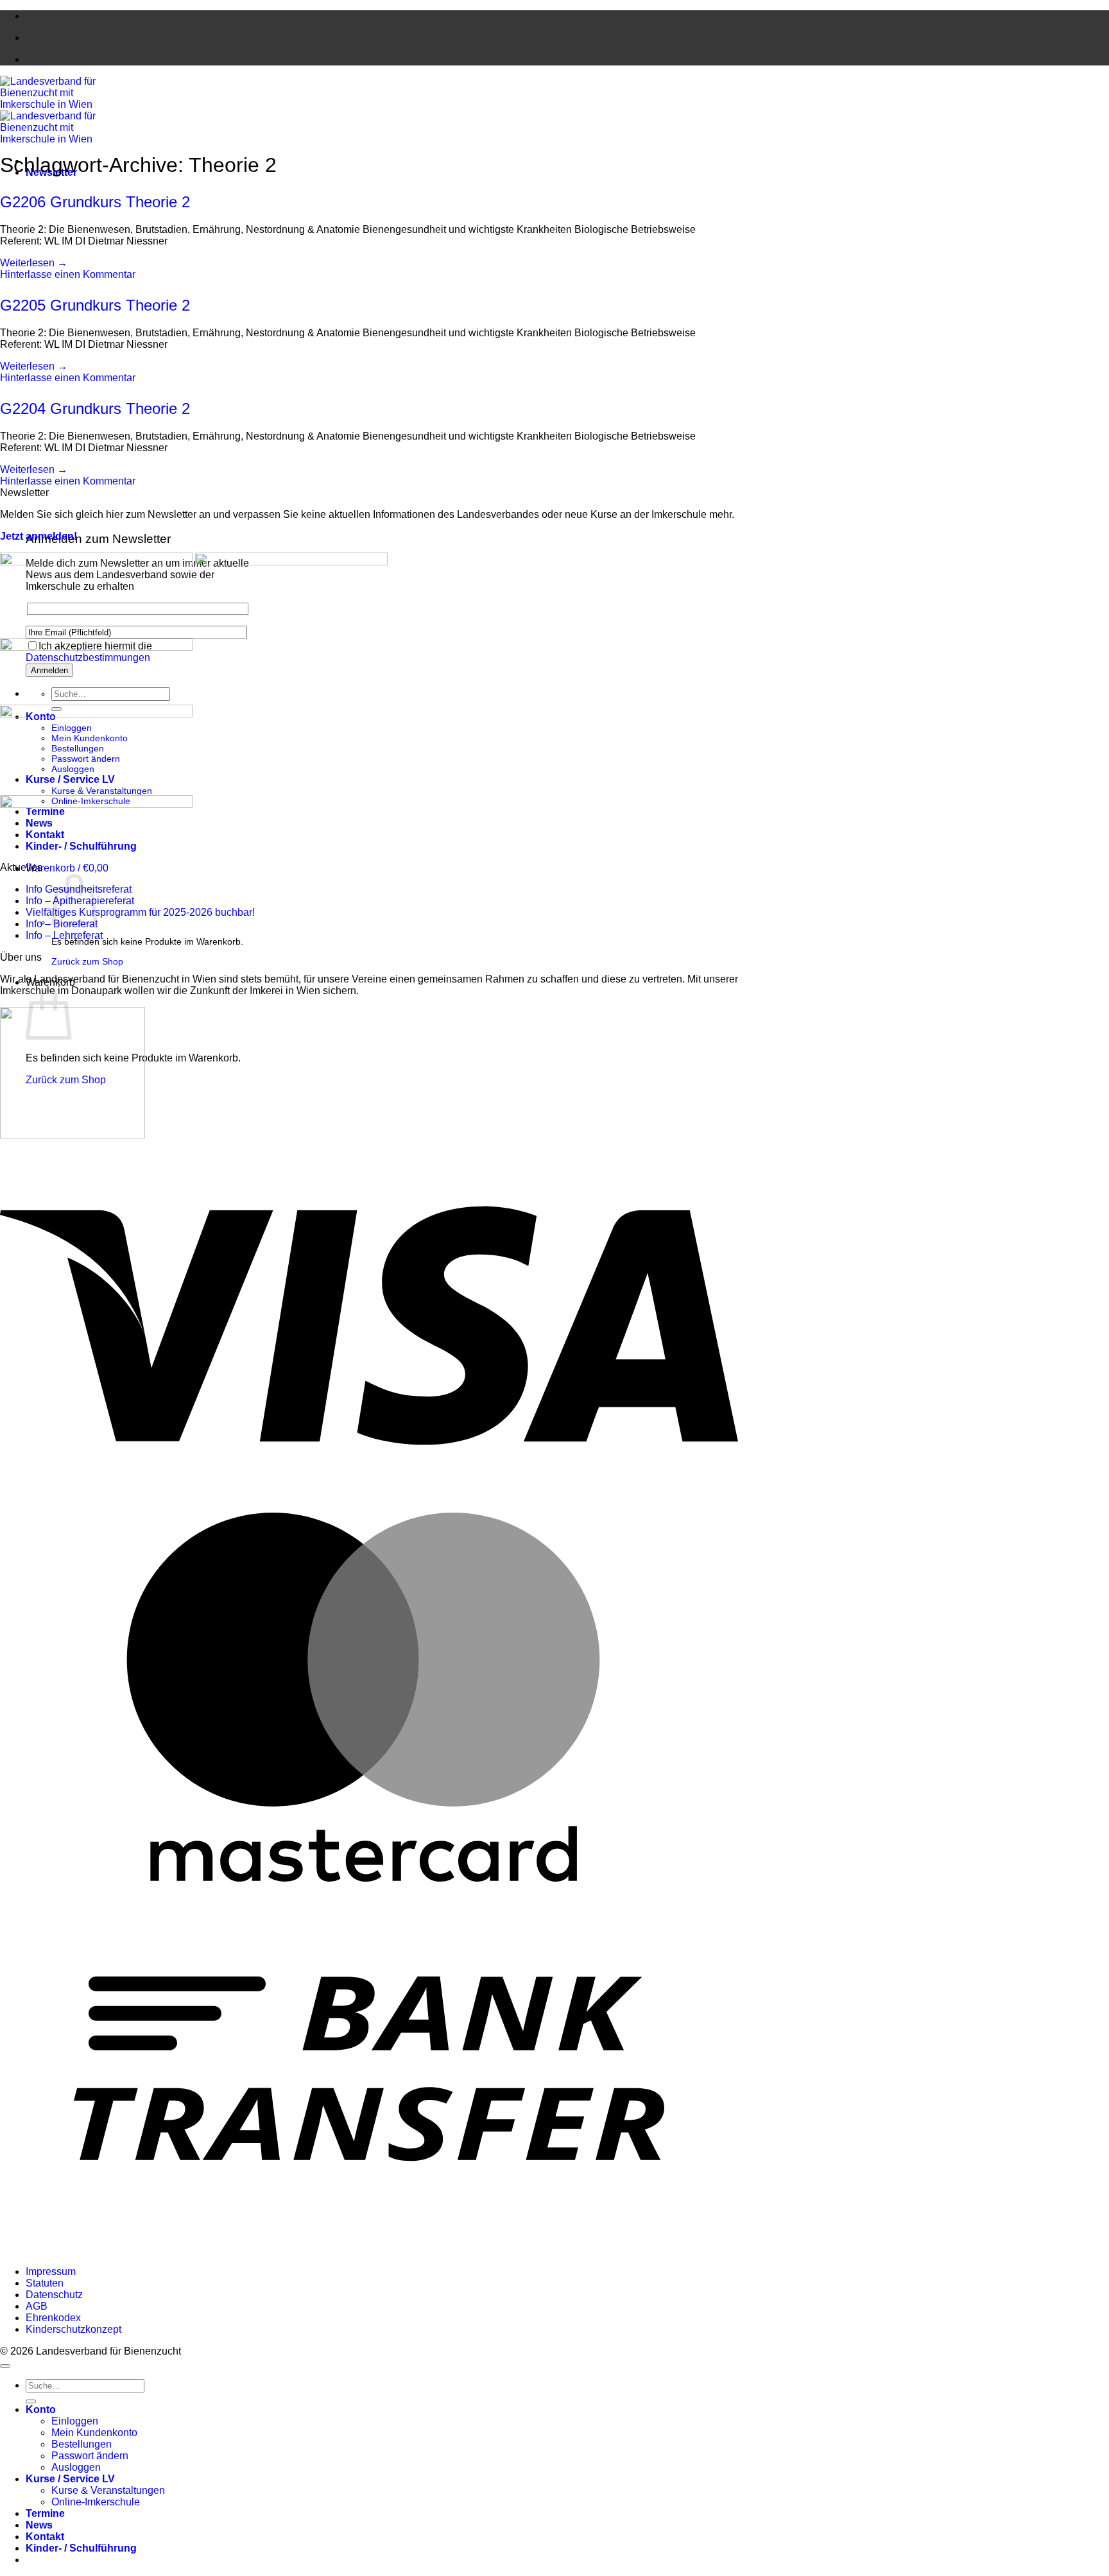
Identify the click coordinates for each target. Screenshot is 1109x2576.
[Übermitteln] (31, 2401)
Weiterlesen (34, 263)
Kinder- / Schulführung (81, 2548)
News (39, 2525)
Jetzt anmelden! (39, 536)
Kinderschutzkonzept (73, 2329)
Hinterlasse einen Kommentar (68, 274)
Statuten (45, 2283)
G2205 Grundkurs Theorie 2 (95, 305)
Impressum (51, 2271)
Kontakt (45, 2537)
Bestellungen (82, 2444)
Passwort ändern (90, 2456)
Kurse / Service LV (70, 2479)
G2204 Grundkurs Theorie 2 (95, 408)
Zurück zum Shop (87, 961)
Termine (45, 2513)
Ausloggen (76, 2467)
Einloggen (75, 2421)
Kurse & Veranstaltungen (102, 791)
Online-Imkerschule (96, 2502)
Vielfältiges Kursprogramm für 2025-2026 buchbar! (140, 912)
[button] (67, 868)
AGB (37, 2306)
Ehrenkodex (53, 2318)
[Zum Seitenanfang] (5, 2366)
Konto (41, 2409)
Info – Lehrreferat (64, 935)
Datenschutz (54, 2295)
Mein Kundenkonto (94, 2433)
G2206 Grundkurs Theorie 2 (95, 202)
